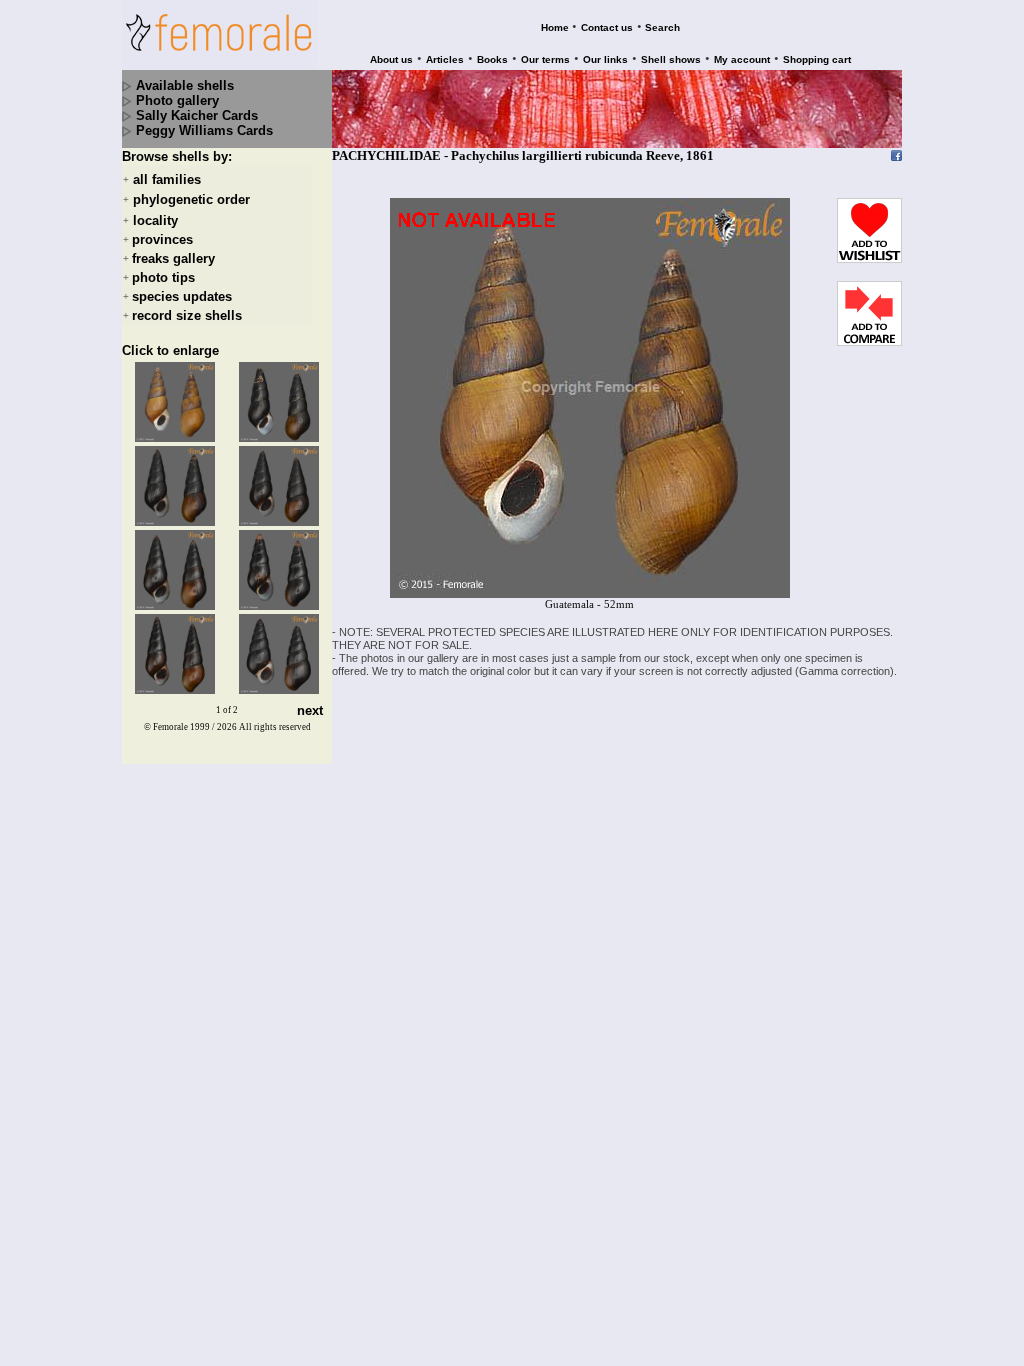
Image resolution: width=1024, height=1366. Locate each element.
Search (662, 27)
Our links (605, 59)
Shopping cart (817, 59)
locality (155, 220)
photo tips (163, 277)
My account (742, 59)
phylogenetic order (191, 200)
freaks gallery (173, 258)
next (310, 710)
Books (492, 59)
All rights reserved (275, 727)
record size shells (187, 315)
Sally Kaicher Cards (197, 115)
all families (167, 179)
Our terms (545, 59)
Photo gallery (177, 100)
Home (555, 27)
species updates (182, 296)
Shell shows (671, 59)
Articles (445, 59)
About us (391, 59)
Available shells (185, 85)
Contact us (607, 27)
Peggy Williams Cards (204, 130)
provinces (162, 239)
